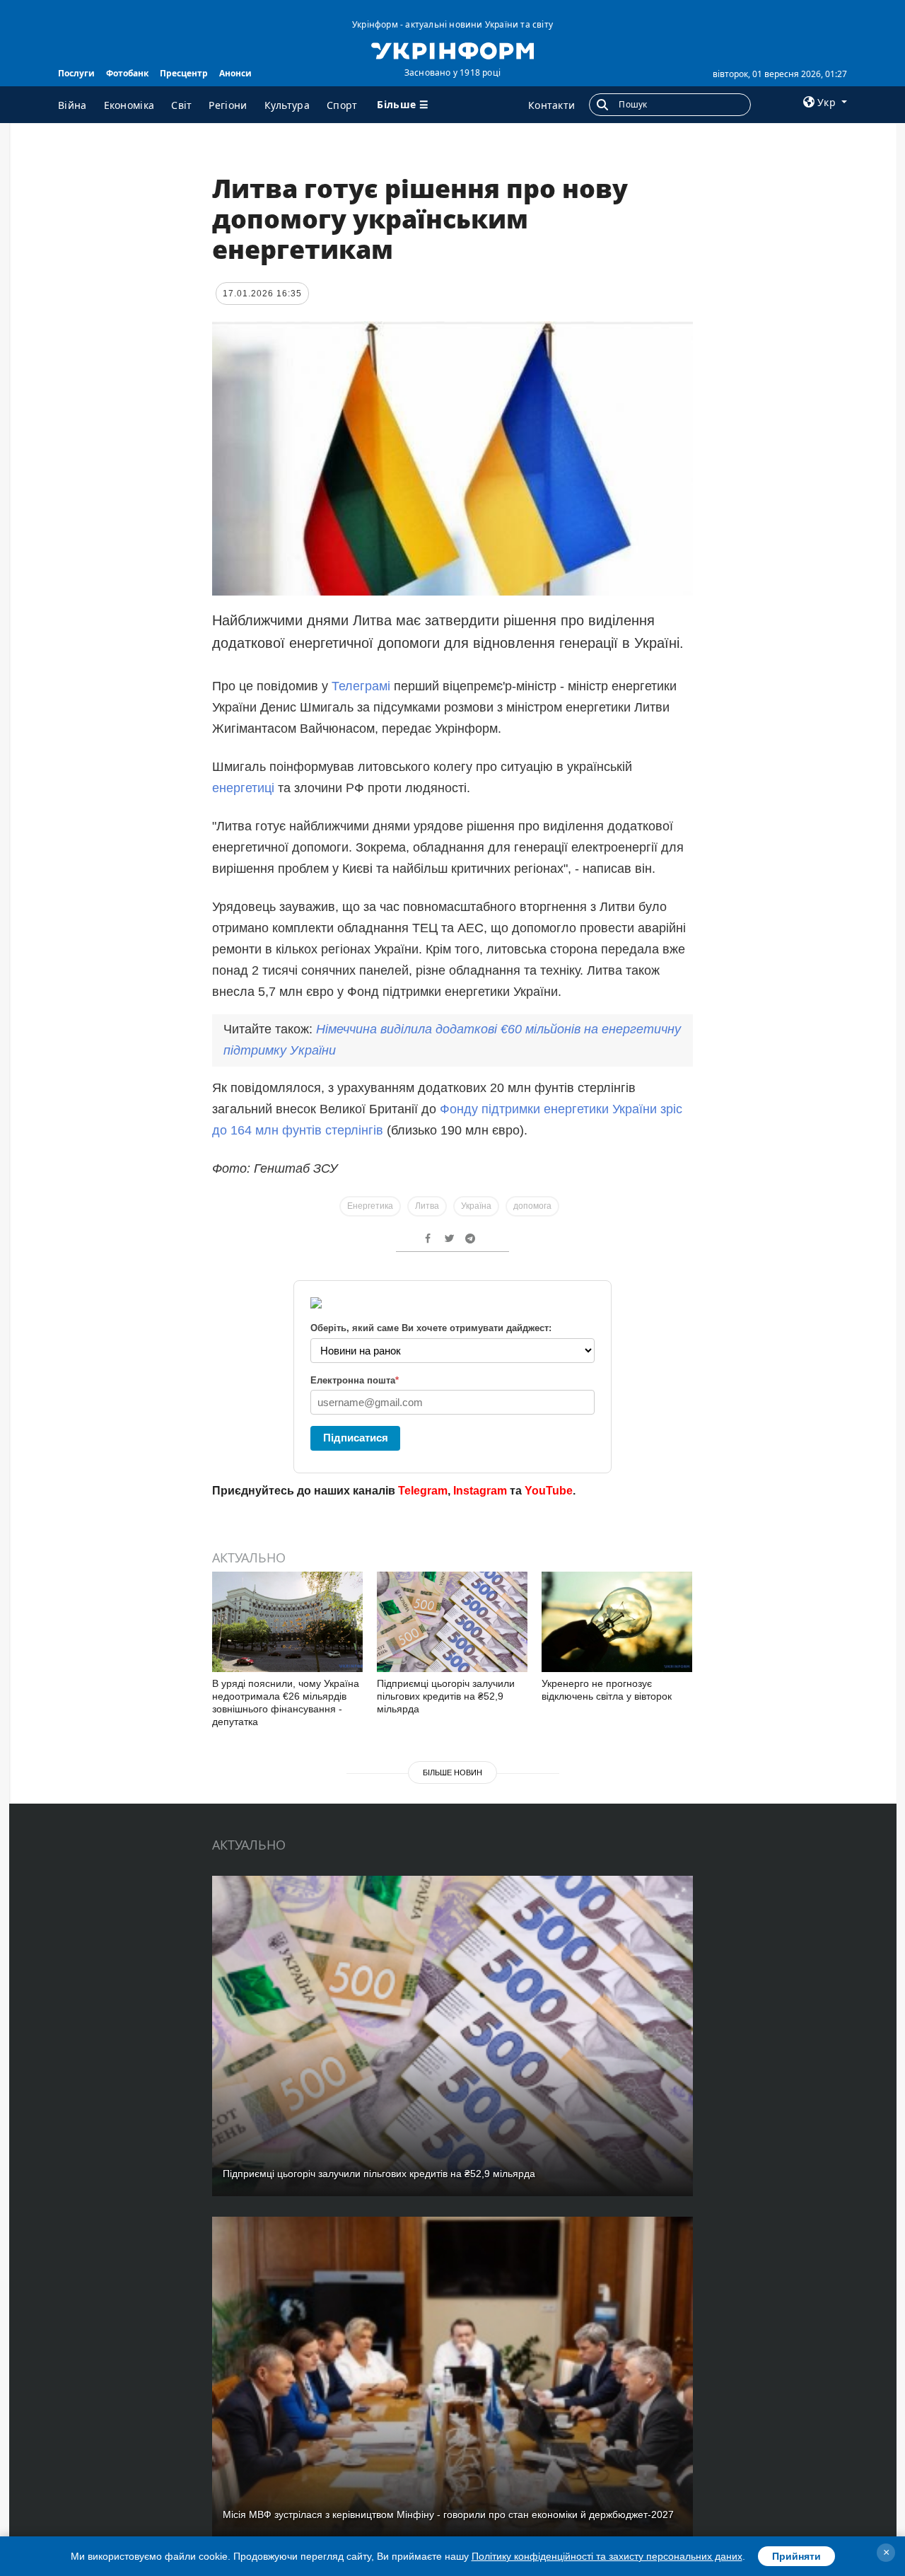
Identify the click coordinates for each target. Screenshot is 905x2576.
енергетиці (243, 788)
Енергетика (370, 1206)
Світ (181, 105)
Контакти (551, 105)
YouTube (549, 1491)
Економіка (129, 105)
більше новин (452, 1773)
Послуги (76, 73)
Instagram (480, 1491)
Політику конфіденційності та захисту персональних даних (607, 2556)
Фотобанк (127, 73)
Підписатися (356, 1438)
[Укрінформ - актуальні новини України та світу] (452, 50)
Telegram (423, 1491)
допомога (532, 1206)
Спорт (342, 105)
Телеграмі (361, 686)
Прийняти (796, 2556)
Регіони (228, 105)
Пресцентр (184, 73)
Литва (427, 1206)
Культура (287, 105)
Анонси (235, 73)
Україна (476, 1206)
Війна (72, 105)
